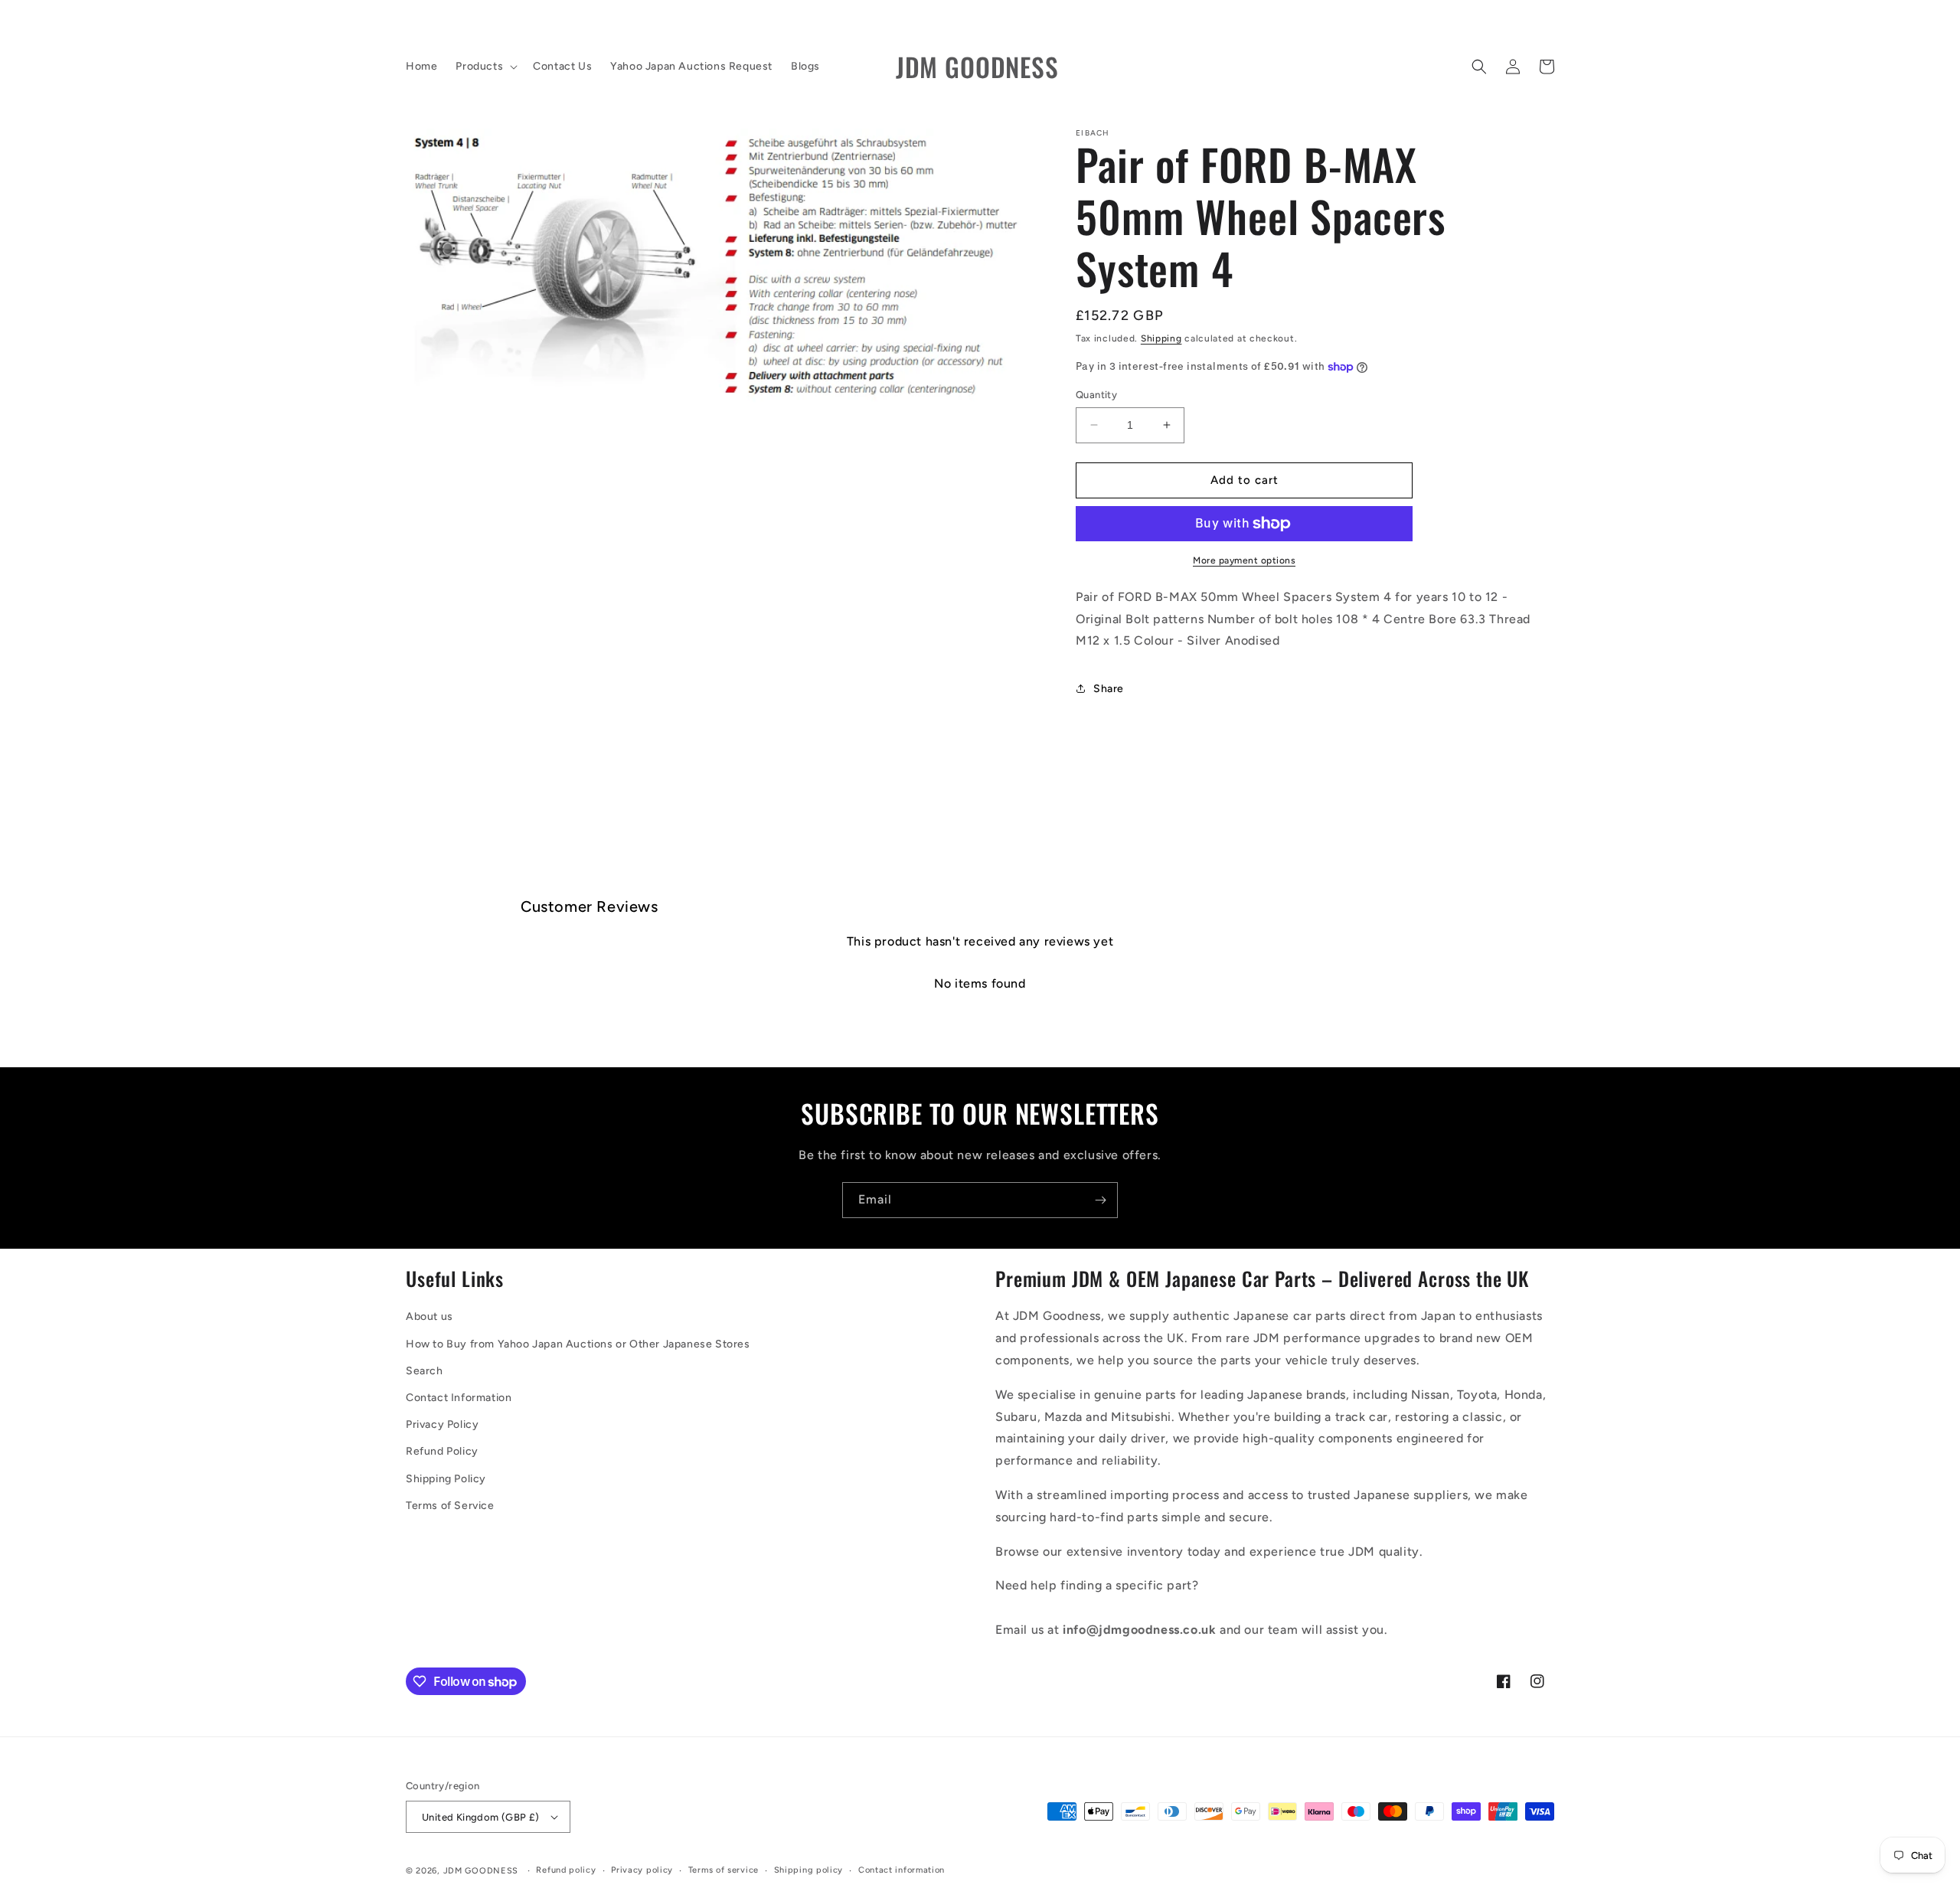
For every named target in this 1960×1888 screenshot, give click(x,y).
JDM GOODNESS (481, 1871)
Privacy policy (642, 1870)
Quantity (1096, 395)
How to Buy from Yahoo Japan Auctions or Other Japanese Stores (578, 1344)
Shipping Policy (446, 1479)
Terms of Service (450, 1506)
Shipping (1161, 338)
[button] (485, 67)
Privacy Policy (442, 1424)
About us (430, 1316)
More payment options (1244, 560)
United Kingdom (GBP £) (481, 1817)
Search (425, 1371)
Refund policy (566, 1870)
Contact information (902, 1870)
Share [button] (1109, 689)
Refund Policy (442, 1451)
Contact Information (459, 1398)
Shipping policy (809, 1870)
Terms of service (724, 1870)
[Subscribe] (1100, 1200)
